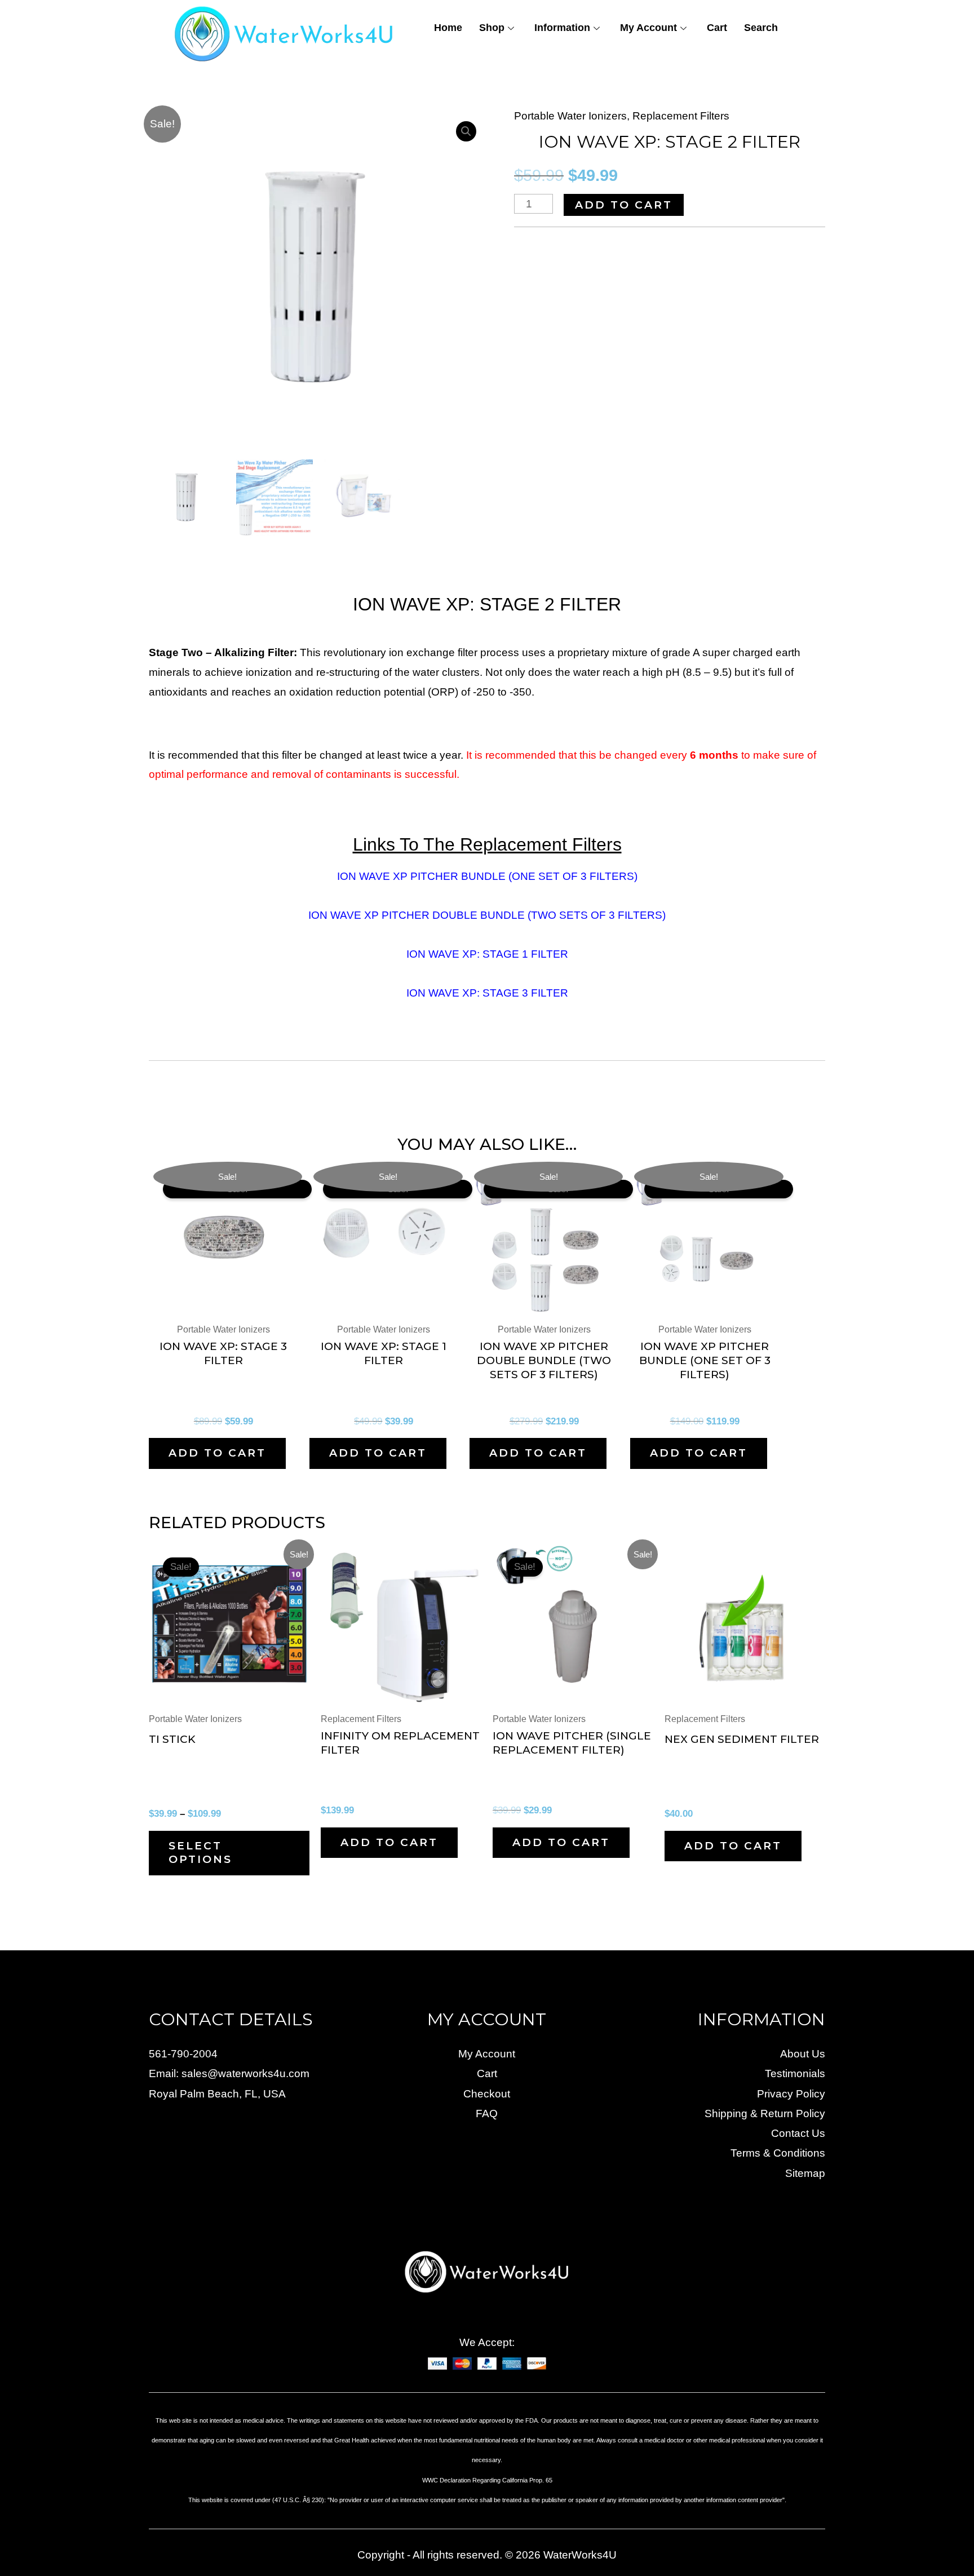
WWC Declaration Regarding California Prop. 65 (487, 2480)
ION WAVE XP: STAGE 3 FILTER (487, 993)
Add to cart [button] (217, 1453)
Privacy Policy (791, 2094)
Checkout (487, 2094)
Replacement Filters (681, 116)
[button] (466, 131)
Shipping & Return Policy (765, 2114)
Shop (492, 28)
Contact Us (798, 2133)
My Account (648, 28)
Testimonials (795, 2073)
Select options (200, 1853)
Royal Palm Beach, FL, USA (217, 2094)
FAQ (487, 2114)
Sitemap (805, 2173)
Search (761, 28)
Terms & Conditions (778, 2153)
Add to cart (624, 205)
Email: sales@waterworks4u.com (229, 2073)
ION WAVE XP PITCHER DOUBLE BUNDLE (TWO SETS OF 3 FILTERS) (487, 915)
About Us (803, 2054)
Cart (717, 28)
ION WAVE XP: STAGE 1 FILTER (487, 954)
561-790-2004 (183, 2054)
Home (448, 28)
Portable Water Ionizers (570, 116)
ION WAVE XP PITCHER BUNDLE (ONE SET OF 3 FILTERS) (487, 876)
